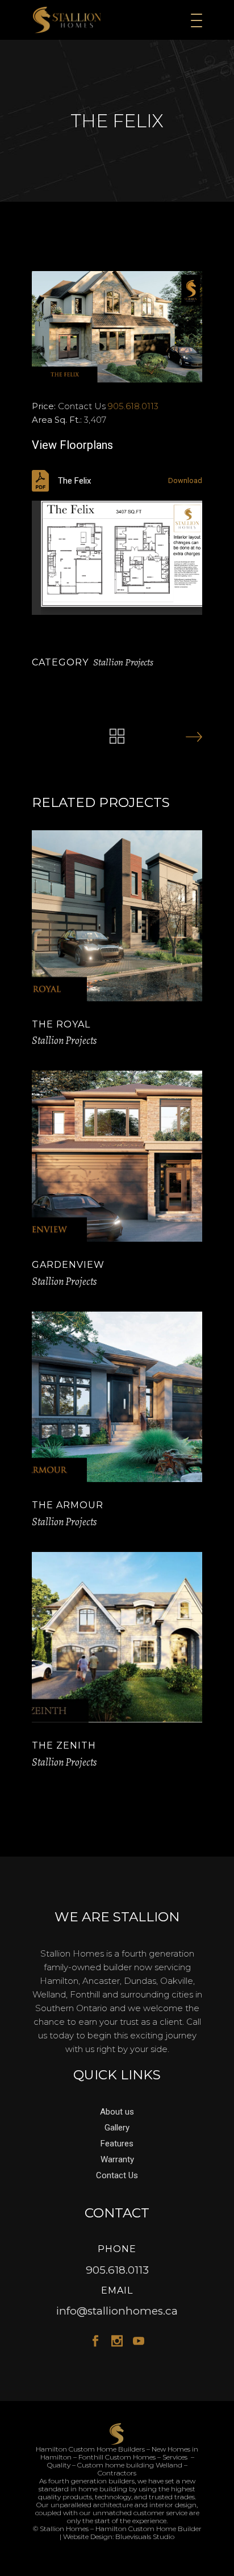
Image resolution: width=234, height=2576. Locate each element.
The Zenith (64, 1745)
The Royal (61, 1024)
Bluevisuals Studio (145, 2537)
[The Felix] (117, 327)
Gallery (117, 2128)
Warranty (117, 2159)
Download (185, 480)
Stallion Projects (123, 662)
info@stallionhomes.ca (117, 2311)
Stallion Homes (64, 2529)
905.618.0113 (133, 406)
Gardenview (68, 1265)
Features (117, 2144)
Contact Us (117, 2175)
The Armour (68, 1505)
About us (117, 2112)
